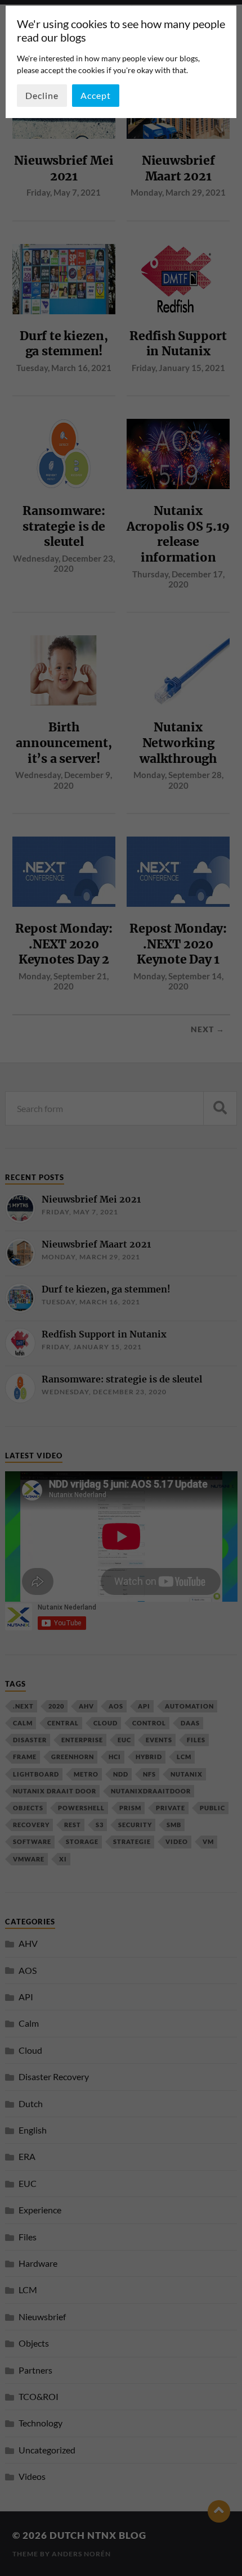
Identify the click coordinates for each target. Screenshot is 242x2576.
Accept (96, 95)
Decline (42, 95)
